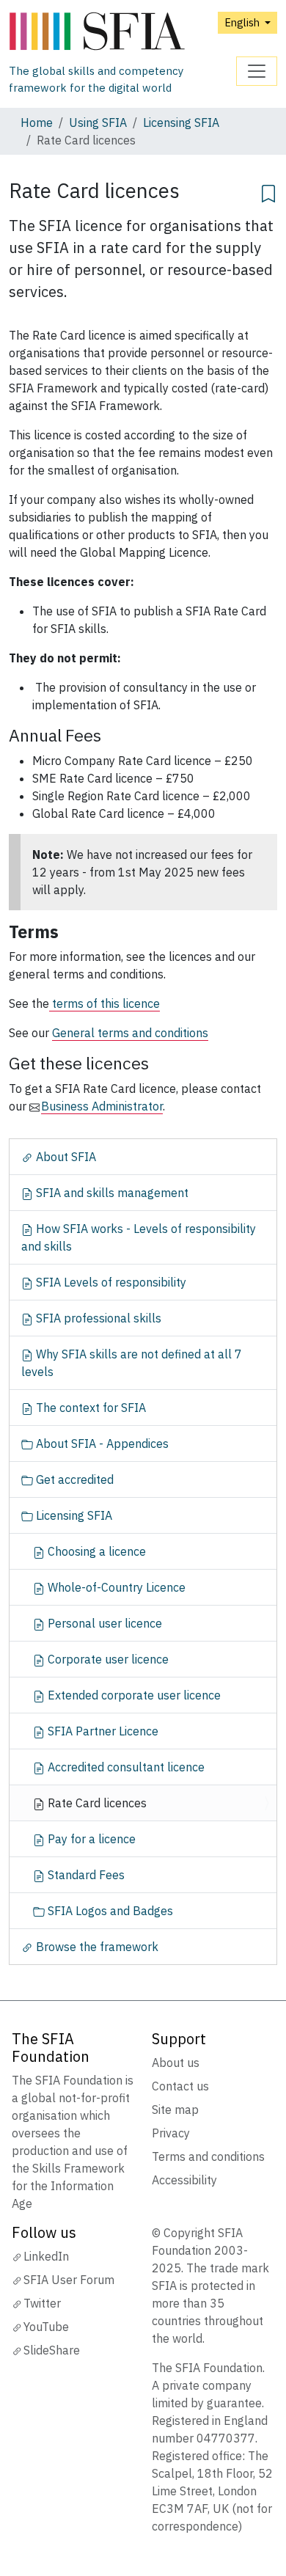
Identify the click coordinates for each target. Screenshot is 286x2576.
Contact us (180, 2086)
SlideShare (52, 2350)
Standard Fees (85, 1875)
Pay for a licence (90, 1839)
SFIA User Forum (69, 2280)
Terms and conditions (208, 2156)
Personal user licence (103, 1623)
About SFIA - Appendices (101, 1443)
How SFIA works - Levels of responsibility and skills (139, 1237)
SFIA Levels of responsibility (110, 1282)
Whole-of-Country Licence (115, 1587)
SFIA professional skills (97, 1318)
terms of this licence (104, 1003)
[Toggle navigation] (257, 71)
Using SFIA (98, 122)
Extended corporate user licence (133, 1695)
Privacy (171, 2133)
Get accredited (73, 1479)
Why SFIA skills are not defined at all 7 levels (132, 1363)
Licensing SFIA (181, 122)
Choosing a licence (95, 1551)
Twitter (42, 2303)
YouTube (46, 2327)
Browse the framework (96, 1947)
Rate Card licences (96, 1803)
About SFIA (65, 1157)
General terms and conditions (130, 1033)
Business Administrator (102, 1106)
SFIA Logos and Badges (109, 1911)
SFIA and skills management (111, 1193)
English (243, 22)
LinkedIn (46, 2256)
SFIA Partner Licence (102, 1731)
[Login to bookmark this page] (268, 191)
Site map (175, 2110)
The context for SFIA (89, 1408)
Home (37, 122)
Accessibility (184, 2180)
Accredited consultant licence (125, 1767)
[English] (122, 32)
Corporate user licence (107, 1659)
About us (176, 2063)
